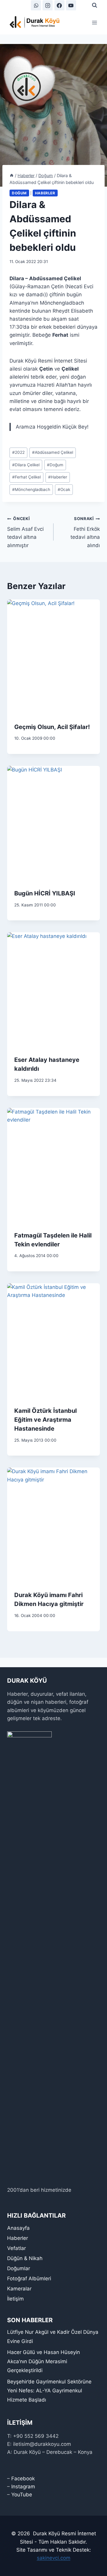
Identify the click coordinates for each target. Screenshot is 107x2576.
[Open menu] (94, 22)
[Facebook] (59, 5)
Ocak (64, 489)
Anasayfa (18, 2228)
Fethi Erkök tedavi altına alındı (85, 532)
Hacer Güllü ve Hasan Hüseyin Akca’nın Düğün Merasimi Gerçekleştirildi (44, 2361)
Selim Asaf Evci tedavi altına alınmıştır (25, 532)
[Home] (12, 175)
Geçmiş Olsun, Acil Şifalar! (52, 727)
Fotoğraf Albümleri (29, 2279)
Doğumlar (19, 2268)
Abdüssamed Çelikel (53, 452)
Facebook (23, 2479)
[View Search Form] (95, 5)
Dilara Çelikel (26, 465)
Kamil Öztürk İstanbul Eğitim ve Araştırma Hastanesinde (45, 1420)
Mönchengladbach (31, 489)
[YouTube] (71, 5)
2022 (18, 452)
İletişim (15, 2299)
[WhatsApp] (36, 5)
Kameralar (19, 2289)
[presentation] (53, 657)
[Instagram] (48, 5)
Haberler (45, 193)
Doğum (19, 193)
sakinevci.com (54, 2558)
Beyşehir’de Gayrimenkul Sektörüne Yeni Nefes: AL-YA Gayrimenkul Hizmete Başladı (49, 2391)
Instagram (23, 2487)
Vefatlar (16, 2248)
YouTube (22, 2495)
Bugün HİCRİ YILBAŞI (45, 893)
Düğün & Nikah (25, 2258)
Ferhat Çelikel (26, 477)
